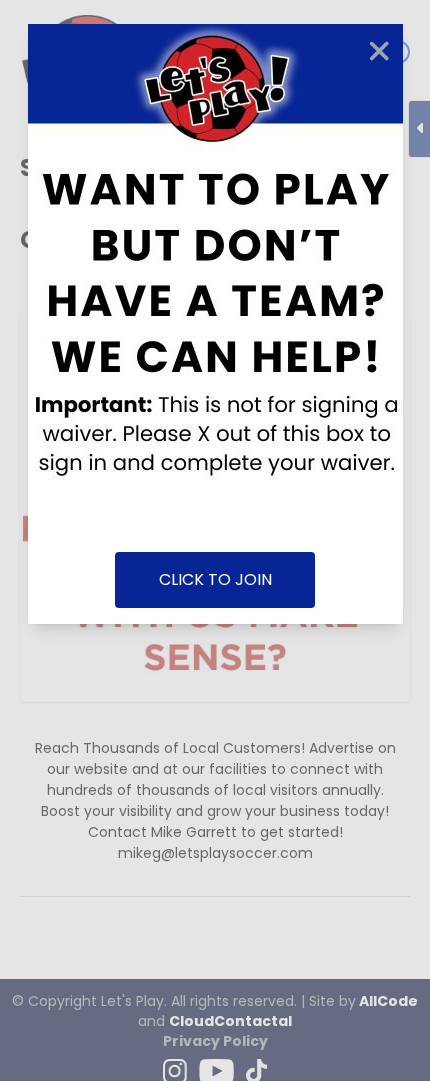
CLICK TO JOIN (215, 579)
